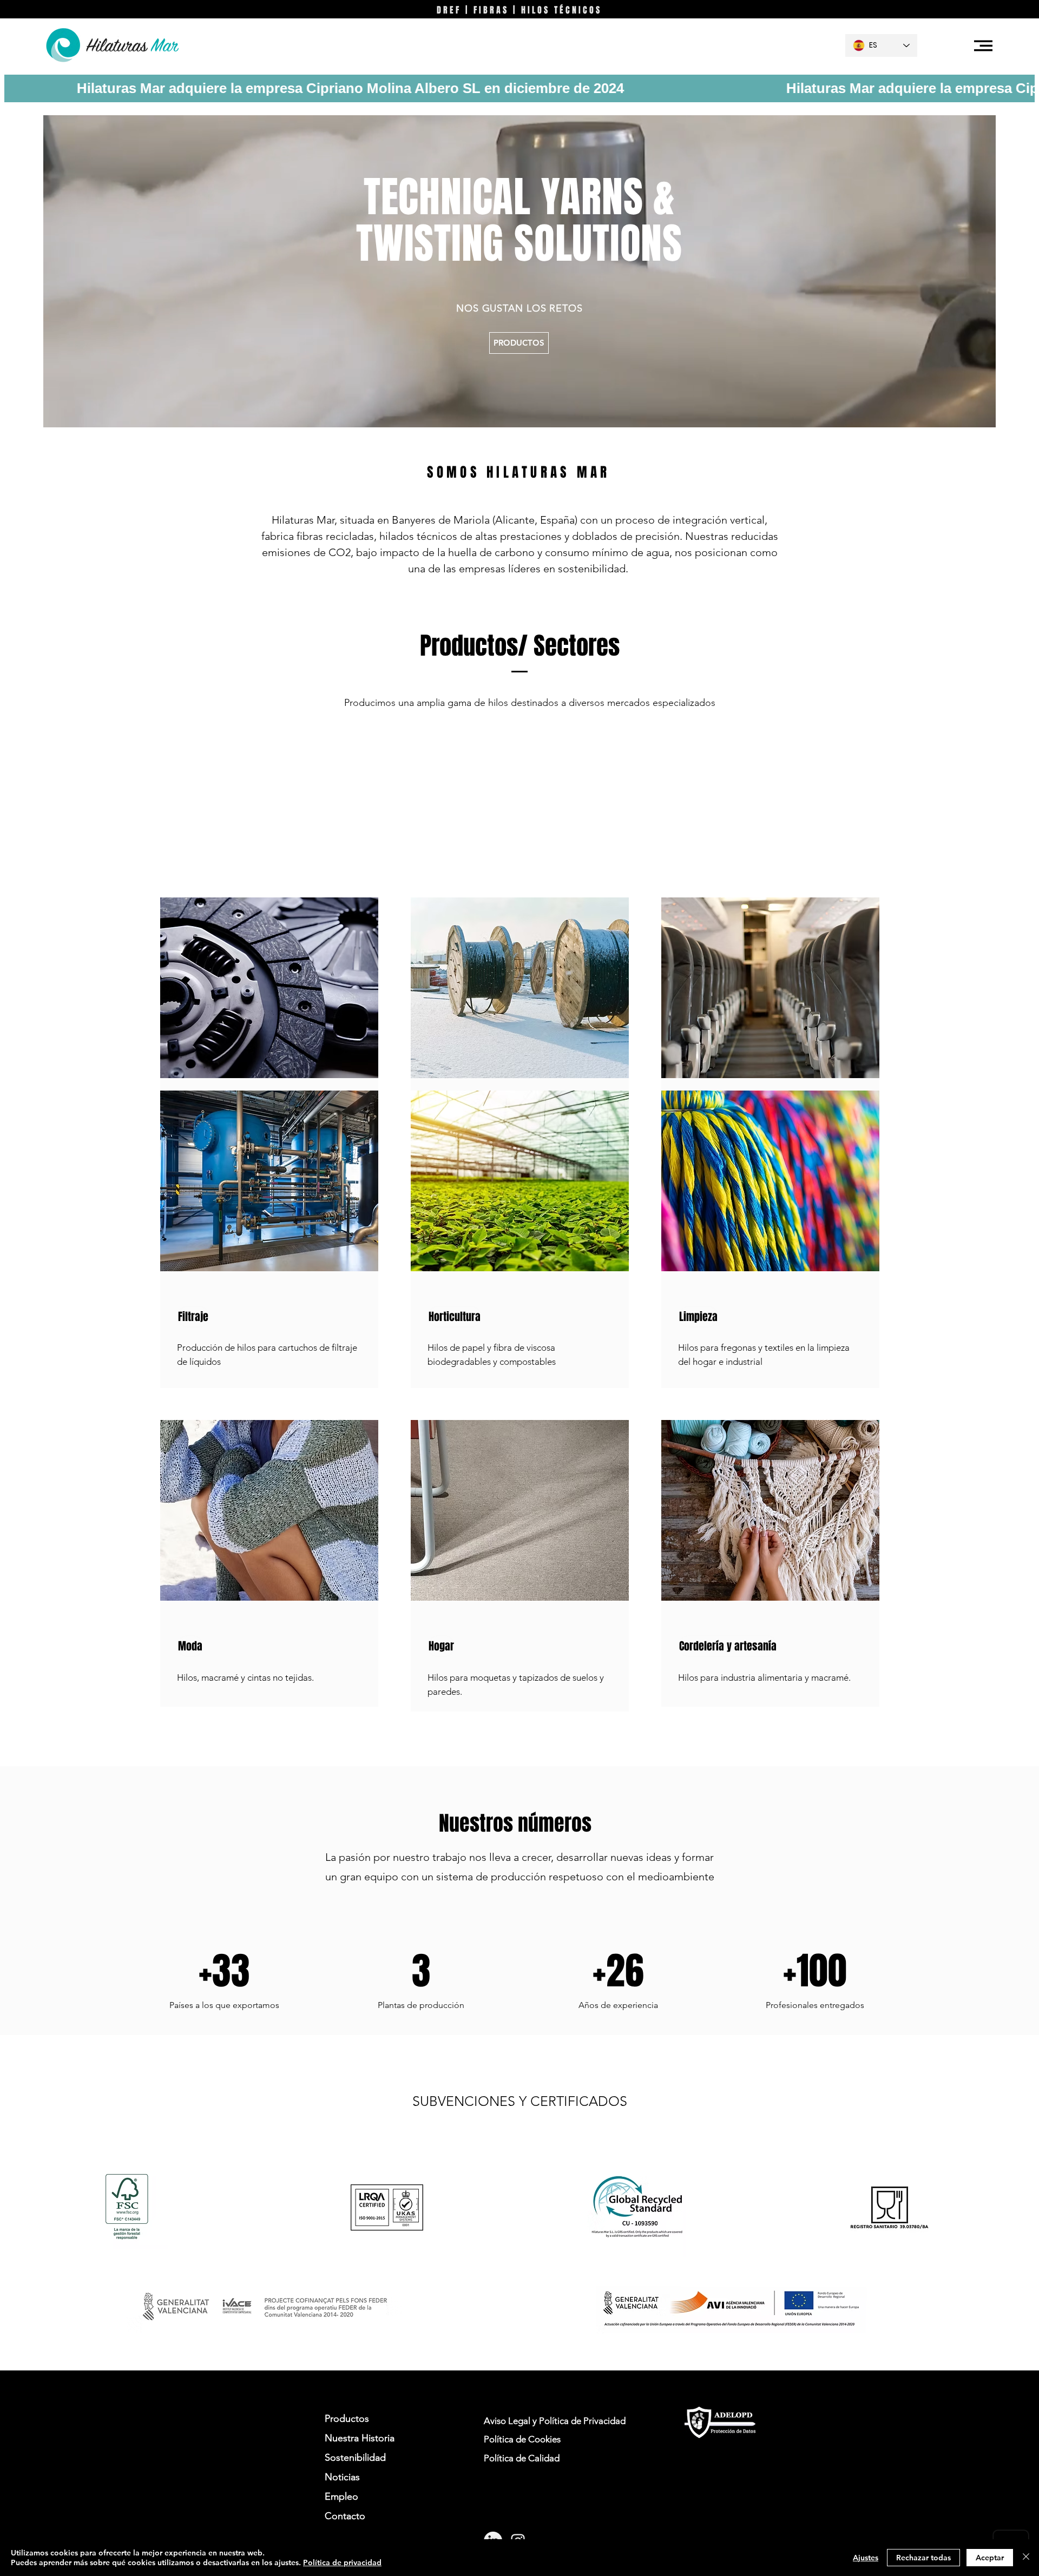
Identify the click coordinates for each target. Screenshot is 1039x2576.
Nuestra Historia (360, 2438)
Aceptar (990, 2558)
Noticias (342, 2477)
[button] (983, 46)
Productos (347, 2419)
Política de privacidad (342, 2562)
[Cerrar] (1026, 2558)
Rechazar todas (923, 2558)
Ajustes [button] (866, 2558)
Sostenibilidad (355, 2458)
